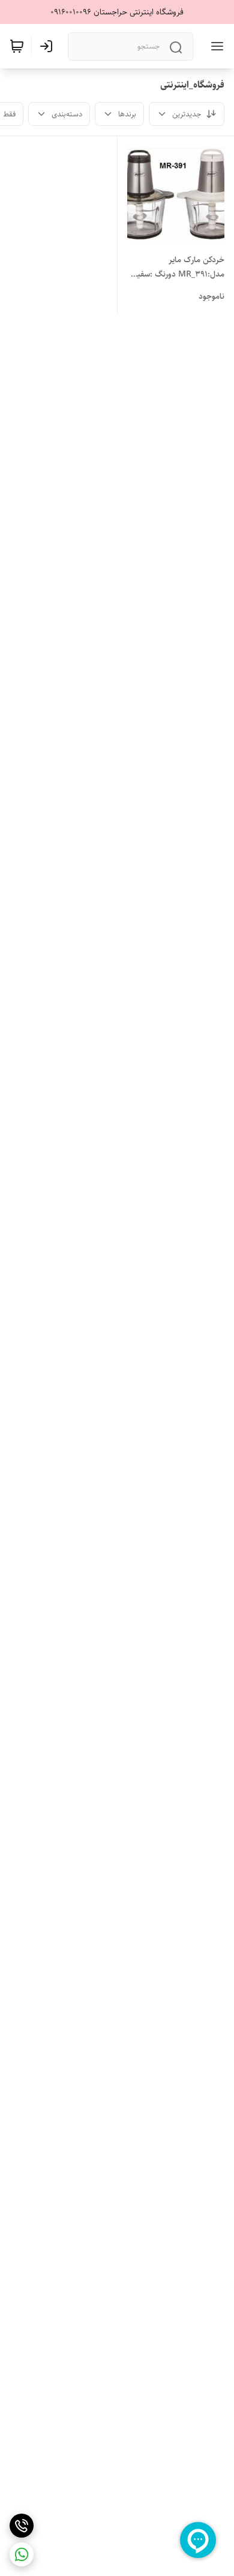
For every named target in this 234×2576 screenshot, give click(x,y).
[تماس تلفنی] (22, 2526)
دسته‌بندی (67, 114)
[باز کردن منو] (215, 46)
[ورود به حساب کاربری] (49, 46)
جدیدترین (187, 114)
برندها (127, 114)
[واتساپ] (22, 2554)
